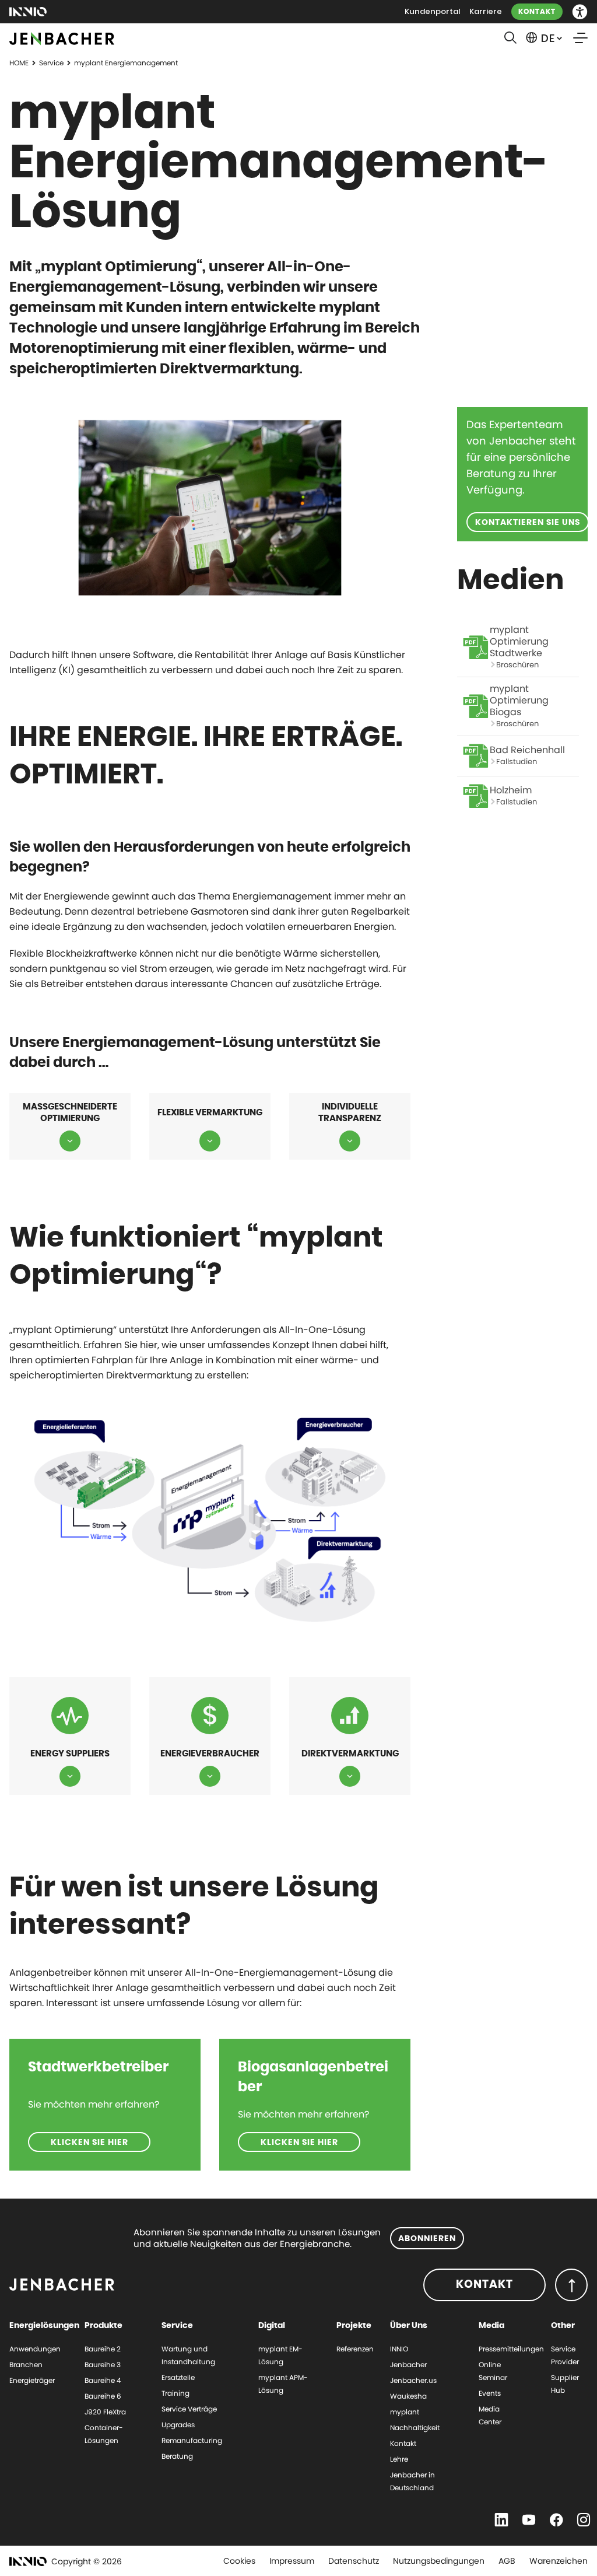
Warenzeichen (559, 2561)
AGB (507, 2561)
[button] (580, 12)
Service (51, 63)
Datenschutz (354, 2561)
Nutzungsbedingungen (439, 2561)
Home (19, 63)
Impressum (292, 2561)
